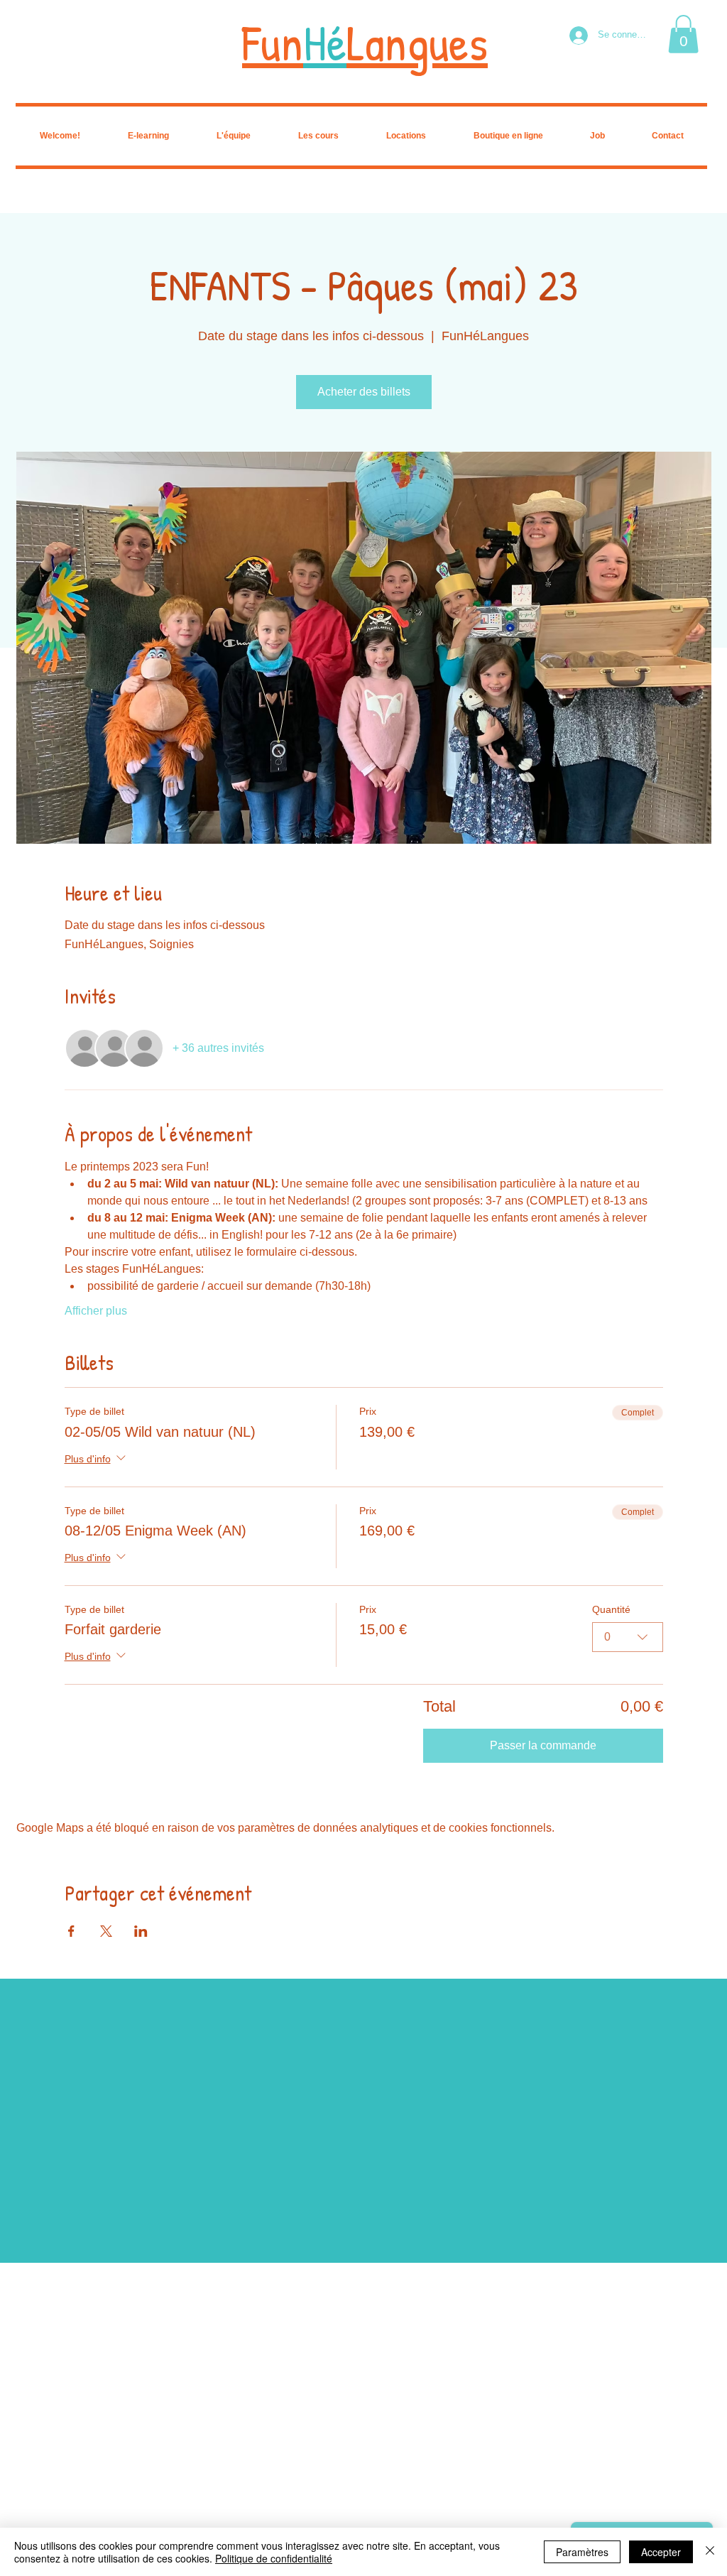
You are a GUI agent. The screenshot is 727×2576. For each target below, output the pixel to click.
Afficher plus (96, 1311)
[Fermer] (710, 2552)
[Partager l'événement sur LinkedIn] (141, 1931)
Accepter (661, 2552)
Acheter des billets (364, 392)
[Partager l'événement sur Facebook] (71, 1931)
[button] (683, 34)
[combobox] (628, 1637)
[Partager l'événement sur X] (106, 1931)
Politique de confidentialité (274, 2558)
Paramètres (582, 2552)
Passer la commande (543, 1745)
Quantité (611, 1609)
